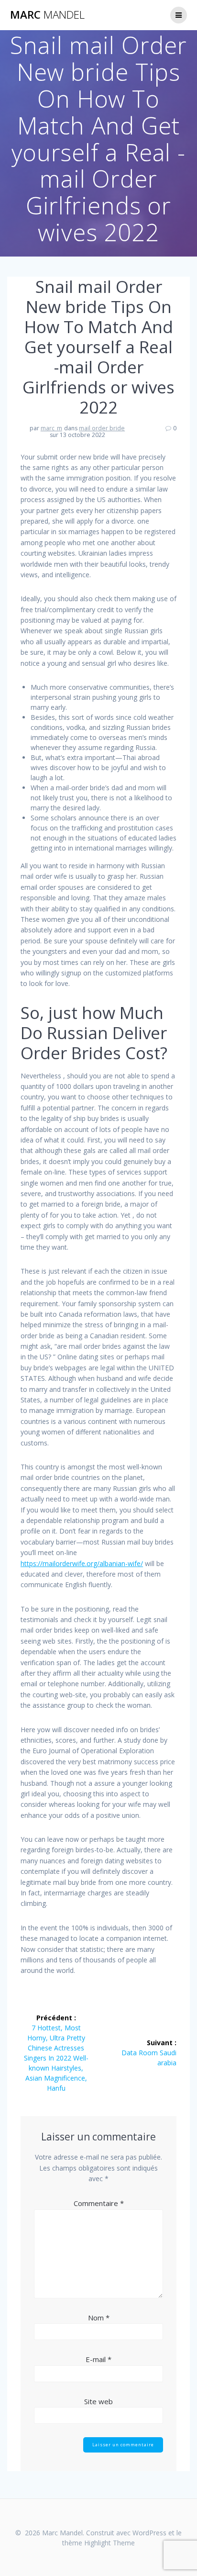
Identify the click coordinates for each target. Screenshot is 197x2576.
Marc (47, 15)
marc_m (51, 428)
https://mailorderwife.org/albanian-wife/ (82, 1563)
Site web (98, 2401)
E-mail (98, 2359)
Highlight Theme (109, 2543)
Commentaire (99, 2203)
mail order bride (102, 428)
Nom (99, 2318)
